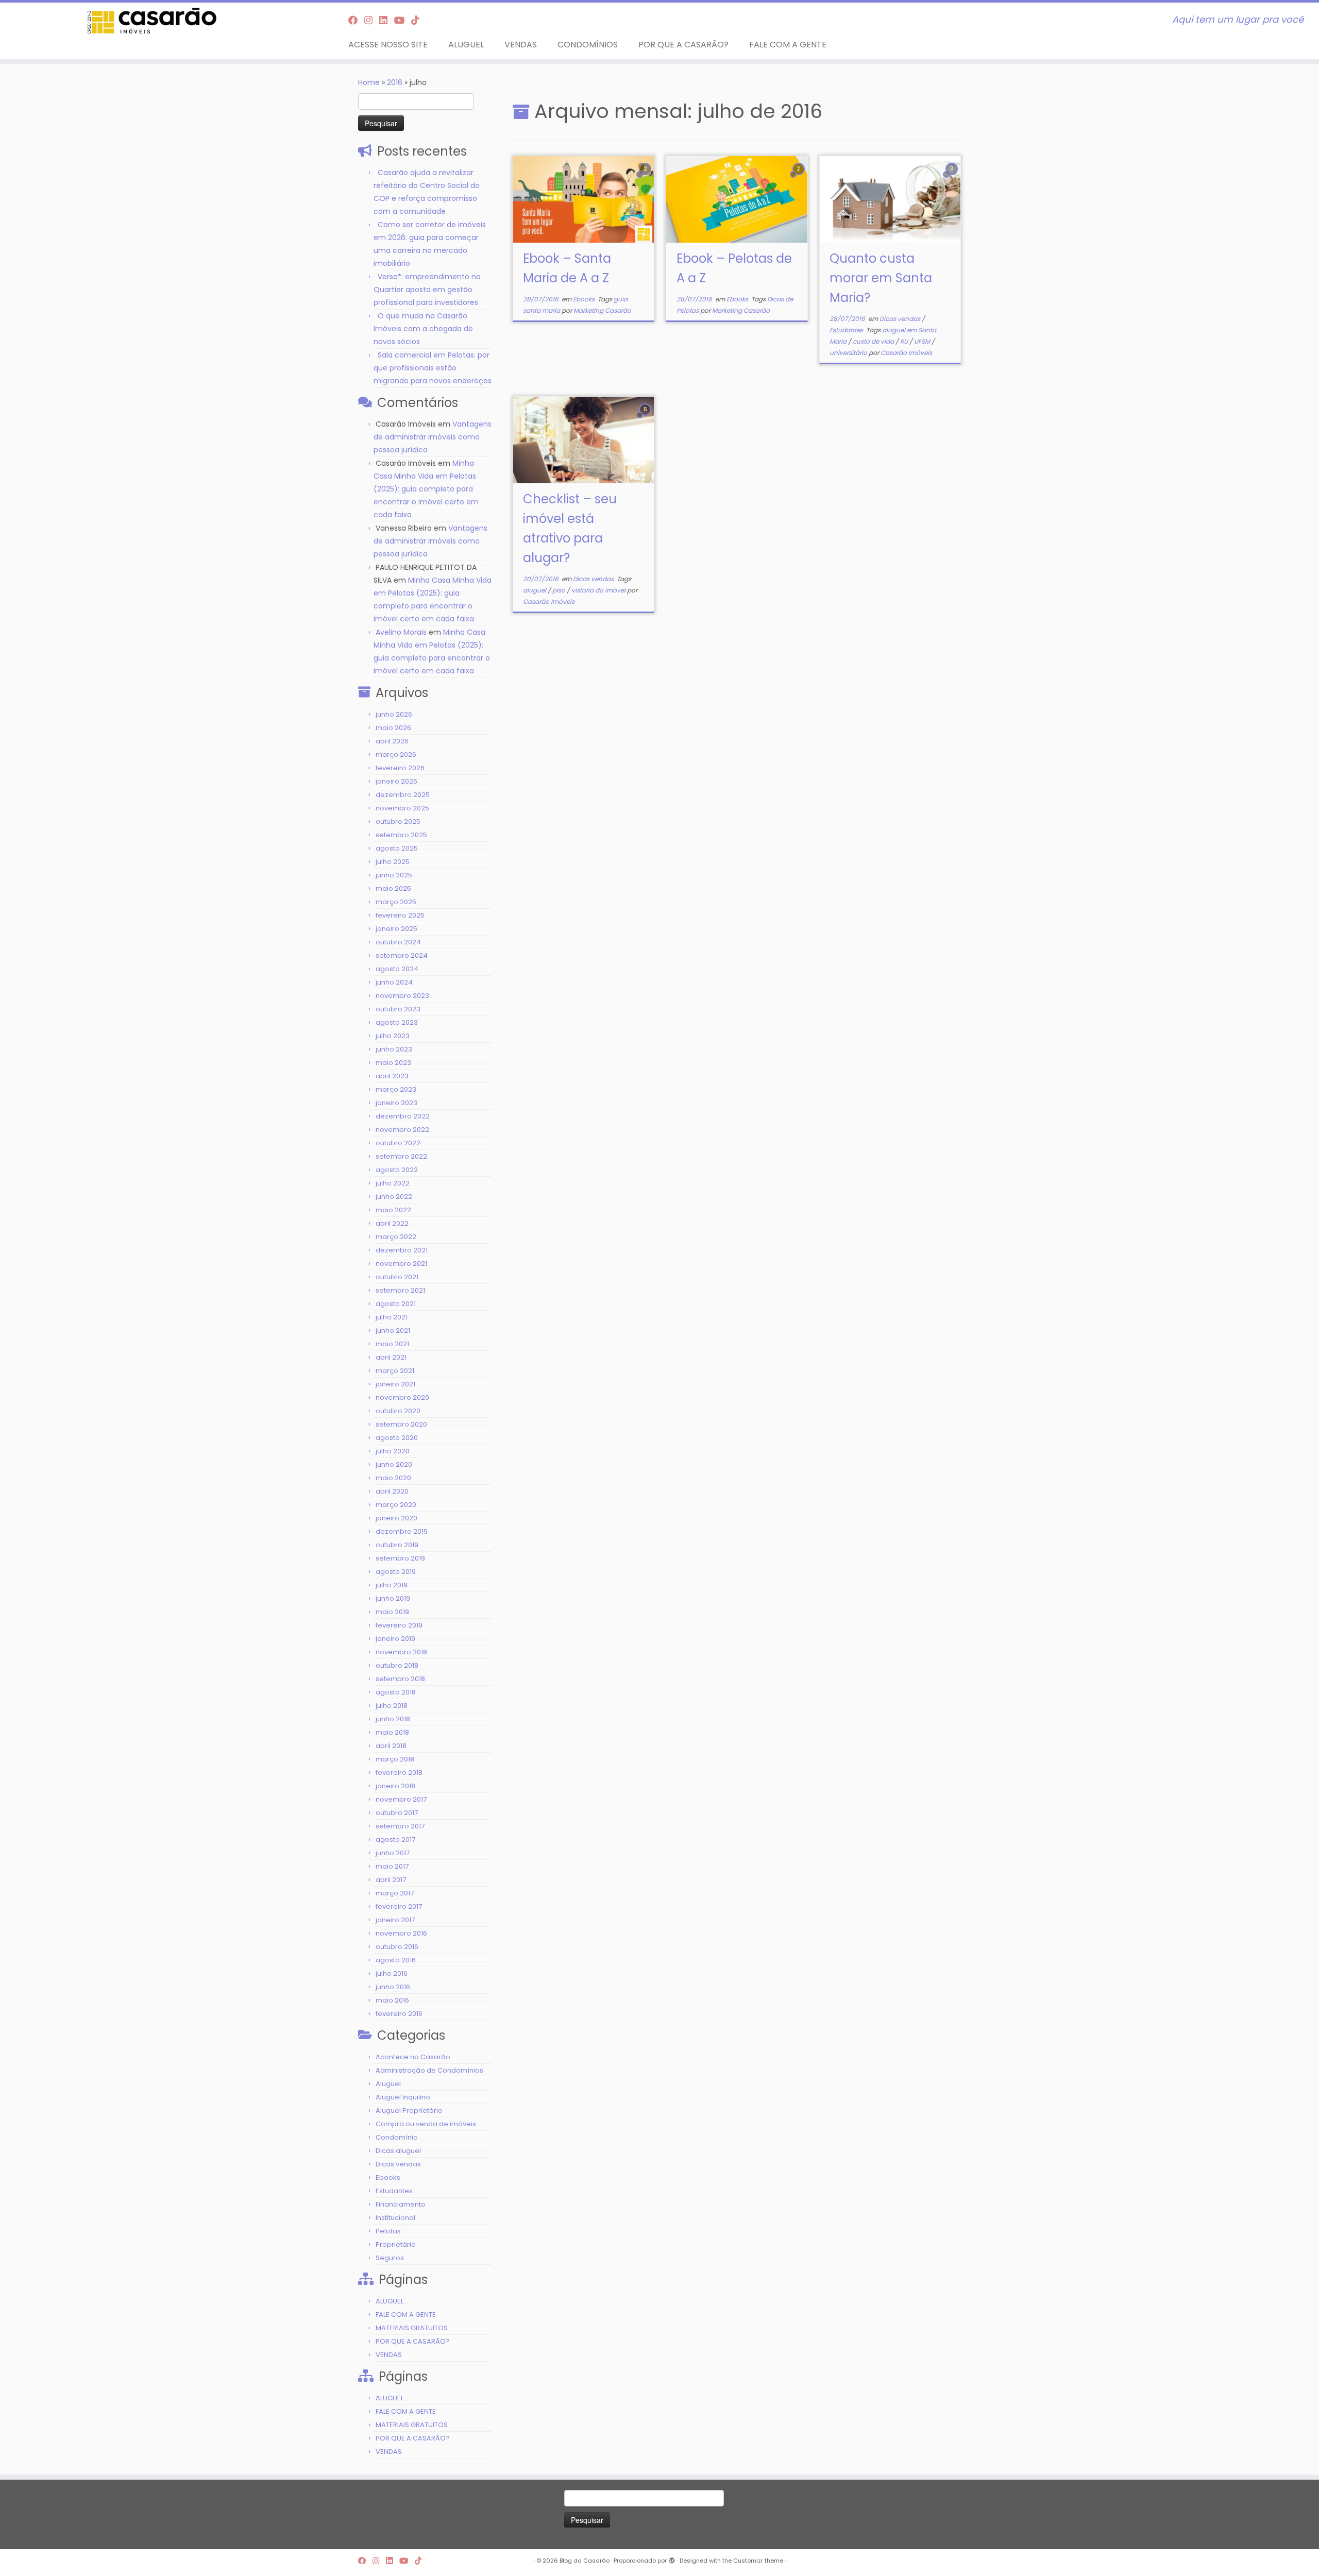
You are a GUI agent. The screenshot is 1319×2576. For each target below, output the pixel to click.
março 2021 (395, 1371)
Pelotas (388, 2231)
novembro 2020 (402, 1397)
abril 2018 (391, 1746)
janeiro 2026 (396, 781)
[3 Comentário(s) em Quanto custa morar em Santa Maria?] (953, 178)
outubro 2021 (397, 1277)
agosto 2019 (396, 1572)
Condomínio (397, 2137)
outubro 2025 (398, 821)
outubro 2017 (397, 1813)
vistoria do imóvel (599, 590)
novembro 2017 (401, 1799)
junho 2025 (394, 875)
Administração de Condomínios (429, 2070)
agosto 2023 (397, 1022)
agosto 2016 (396, 1960)
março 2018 (395, 1759)
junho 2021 (393, 1331)
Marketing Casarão (602, 310)
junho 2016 (393, 1987)
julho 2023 (393, 1036)
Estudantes (394, 2191)
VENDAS (521, 45)
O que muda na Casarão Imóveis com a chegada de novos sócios (423, 329)
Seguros (390, 2258)
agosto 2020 (397, 1438)
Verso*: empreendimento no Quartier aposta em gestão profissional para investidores (427, 290)
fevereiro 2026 (400, 768)
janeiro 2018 (395, 1786)
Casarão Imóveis (906, 353)
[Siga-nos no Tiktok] (419, 20)
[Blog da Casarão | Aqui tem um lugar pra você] (152, 21)
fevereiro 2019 (399, 1625)
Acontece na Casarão (413, 2057)
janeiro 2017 (395, 1920)
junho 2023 (394, 1049)
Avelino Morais (401, 632)
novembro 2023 (402, 996)
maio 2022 (393, 1210)
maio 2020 (393, 1478)
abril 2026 (392, 741)
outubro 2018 (397, 1665)
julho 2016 (392, 1973)
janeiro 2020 (396, 1518)
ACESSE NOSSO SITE (388, 45)
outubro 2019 (397, 1545)
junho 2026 (394, 714)
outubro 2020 (398, 1411)
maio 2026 (393, 728)
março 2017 (395, 1893)
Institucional (395, 2218)
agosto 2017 (395, 1840)
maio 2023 (393, 1063)
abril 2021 (391, 1357)
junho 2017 (393, 1853)
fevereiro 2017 (399, 1906)
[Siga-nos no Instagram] (372, 20)
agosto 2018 (396, 1692)
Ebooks (388, 2177)
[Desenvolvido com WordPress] (672, 2558)
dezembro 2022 (403, 1116)
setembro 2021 (400, 1290)
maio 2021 (392, 1344)
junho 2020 (394, 1464)
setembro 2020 (401, 1424)
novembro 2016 (401, 1933)
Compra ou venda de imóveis (426, 2124)
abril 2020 (392, 1491)
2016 (395, 82)
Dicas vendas (398, 2164)
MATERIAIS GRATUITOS (412, 2328)
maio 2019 (392, 1612)
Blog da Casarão (585, 2561)
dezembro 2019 (402, 1531)
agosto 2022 (397, 1170)
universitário (849, 353)
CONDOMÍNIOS (588, 45)
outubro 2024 (398, 942)
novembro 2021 (401, 1264)
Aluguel (388, 2084)
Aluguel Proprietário (409, 2111)
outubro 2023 (398, 1009)
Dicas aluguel (398, 2151)
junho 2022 (394, 1197)
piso (560, 590)
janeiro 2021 (395, 1384)
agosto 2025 (397, 848)
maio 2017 (392, 1866)
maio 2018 (392, 1732)
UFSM (923, 341)
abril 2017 (391, 1880)
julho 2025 (393, 862)
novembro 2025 (402, 808)
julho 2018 (392, 1706)
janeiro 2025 (396, 929)
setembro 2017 (400, 1826)
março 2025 (396, 902)
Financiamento (401, 2204)
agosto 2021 (396, 1304)
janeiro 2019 (395, 1639)
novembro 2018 (401, 1652)
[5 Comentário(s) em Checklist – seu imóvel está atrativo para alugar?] (646, 419)
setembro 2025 (401, 835)
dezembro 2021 (402, 1250)
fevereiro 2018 (399, 1773)
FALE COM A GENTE (788, 45)
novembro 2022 (402, 1130)
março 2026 (396, 755)
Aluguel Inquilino (403, 2097)
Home (369, 82)
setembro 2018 (400, 1679)
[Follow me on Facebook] (356, 20)
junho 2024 (394, 982)
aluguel (535, 590)
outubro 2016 (397, 1947)
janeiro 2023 (396, 1103)
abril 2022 (392, 1223)
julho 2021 (392, 1317)
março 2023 (396, 1089)
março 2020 (396, 1505)
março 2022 (396, 1237)
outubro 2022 (398, 1143)
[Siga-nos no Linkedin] (387, 20)
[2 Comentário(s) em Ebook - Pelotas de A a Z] (800, 178)
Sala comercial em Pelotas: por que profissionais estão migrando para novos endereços (433, 368)
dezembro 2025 (403, 795)
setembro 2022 (401, 1156)
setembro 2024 (402, 955)
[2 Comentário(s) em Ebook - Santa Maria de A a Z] (646, 178)
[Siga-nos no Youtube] (403, 20)
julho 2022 (393, 1183)
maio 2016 (392, 2000)
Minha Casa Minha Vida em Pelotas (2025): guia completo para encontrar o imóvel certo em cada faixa (426, 489)
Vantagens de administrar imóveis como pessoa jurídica (433, 437)
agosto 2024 (397, 969)
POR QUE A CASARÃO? (683, 45)
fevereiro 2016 (399, 2014)
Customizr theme (758, 2561)
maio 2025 (393, 888)
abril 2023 (392, 1076)
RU (905, 341)
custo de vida (874, 341)
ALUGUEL (466, 45)
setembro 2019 (400, 1558)
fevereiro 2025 (400, 915)
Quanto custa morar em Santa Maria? (881, 278)
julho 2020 (393, 1451)
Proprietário (396, 2244)
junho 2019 (393, 1598)
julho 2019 (392, 1585)
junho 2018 (393, 1719)
